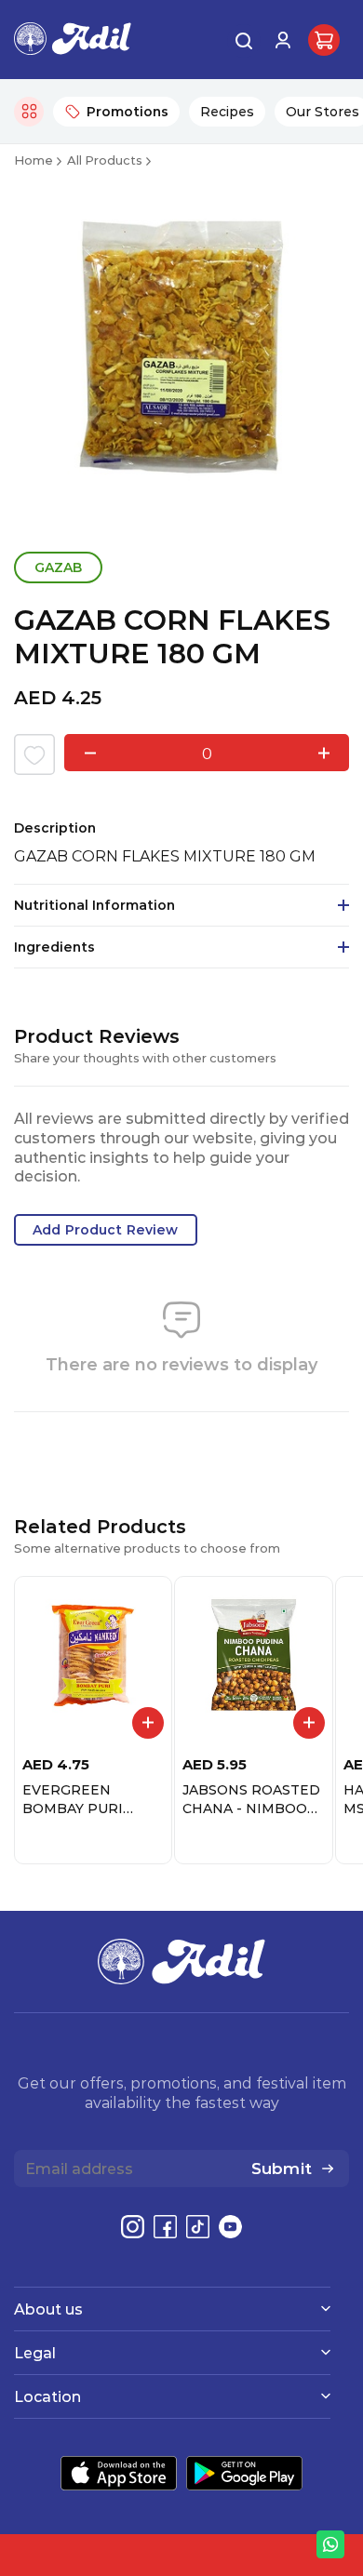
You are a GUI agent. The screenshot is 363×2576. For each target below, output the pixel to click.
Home (34, 160)
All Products (105, 160)
